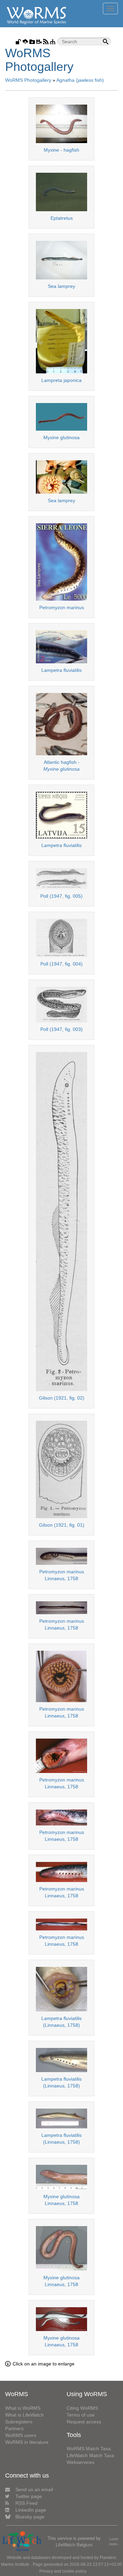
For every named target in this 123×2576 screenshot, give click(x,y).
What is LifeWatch (24, 2415)
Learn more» (114, 2541)
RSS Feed (26, 2503)
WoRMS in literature (27, 2442)
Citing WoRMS (82, 2408)
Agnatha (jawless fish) (80, 80)
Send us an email (34, 2489)
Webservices (80, 2462)
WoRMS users (21, 2435)
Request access (84, 2422)
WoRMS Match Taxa (89, 2449)
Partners (14, 2428)
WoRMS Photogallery (28, 80)
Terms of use (81, 2415)
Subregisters (19, 2422)
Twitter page (29, 2496)
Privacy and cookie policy (63, 2571)
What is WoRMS (23, 2408)
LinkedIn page (31, 2510)
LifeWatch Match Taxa (90, 2455)
